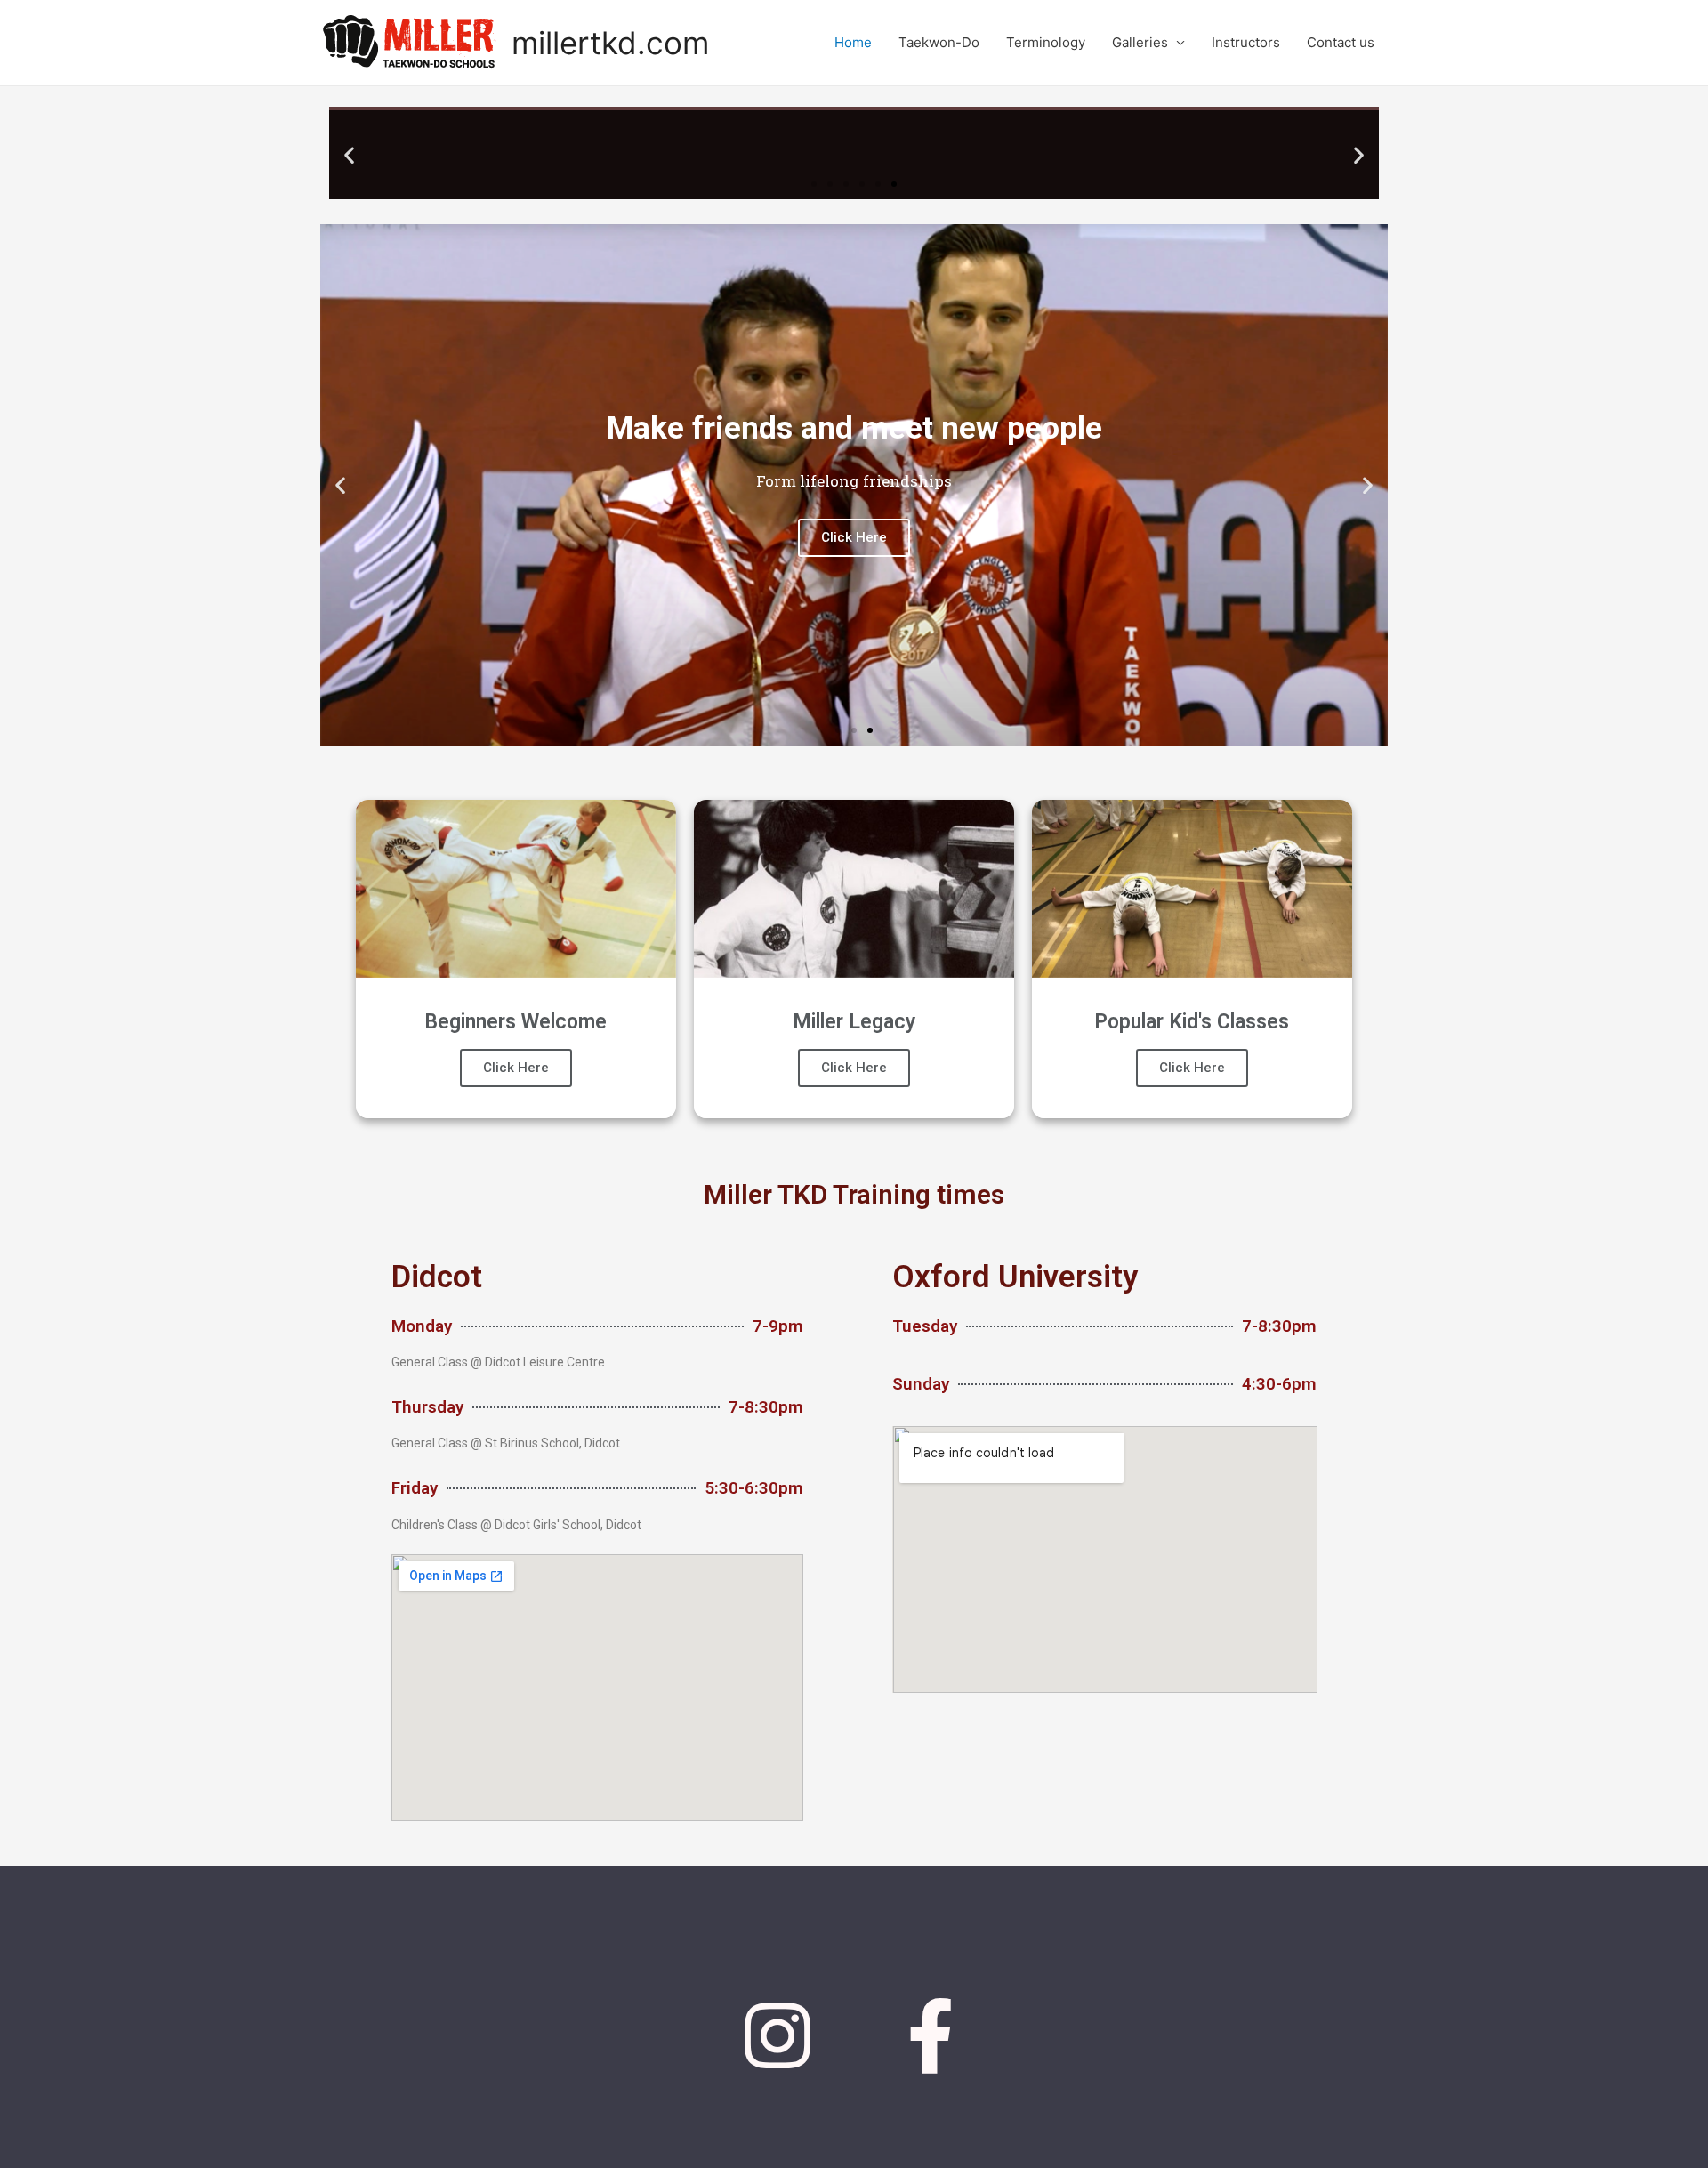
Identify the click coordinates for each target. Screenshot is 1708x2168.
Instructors (1246, 42)
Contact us (1341, 42)
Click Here (516, 1068)
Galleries (1140, 42)
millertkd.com (610, 43)
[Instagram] (777, 2036)
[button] (814, 184)
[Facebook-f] (931, 2036)
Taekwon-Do (939, 42)
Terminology (1046, 42)
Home (853, 42)
